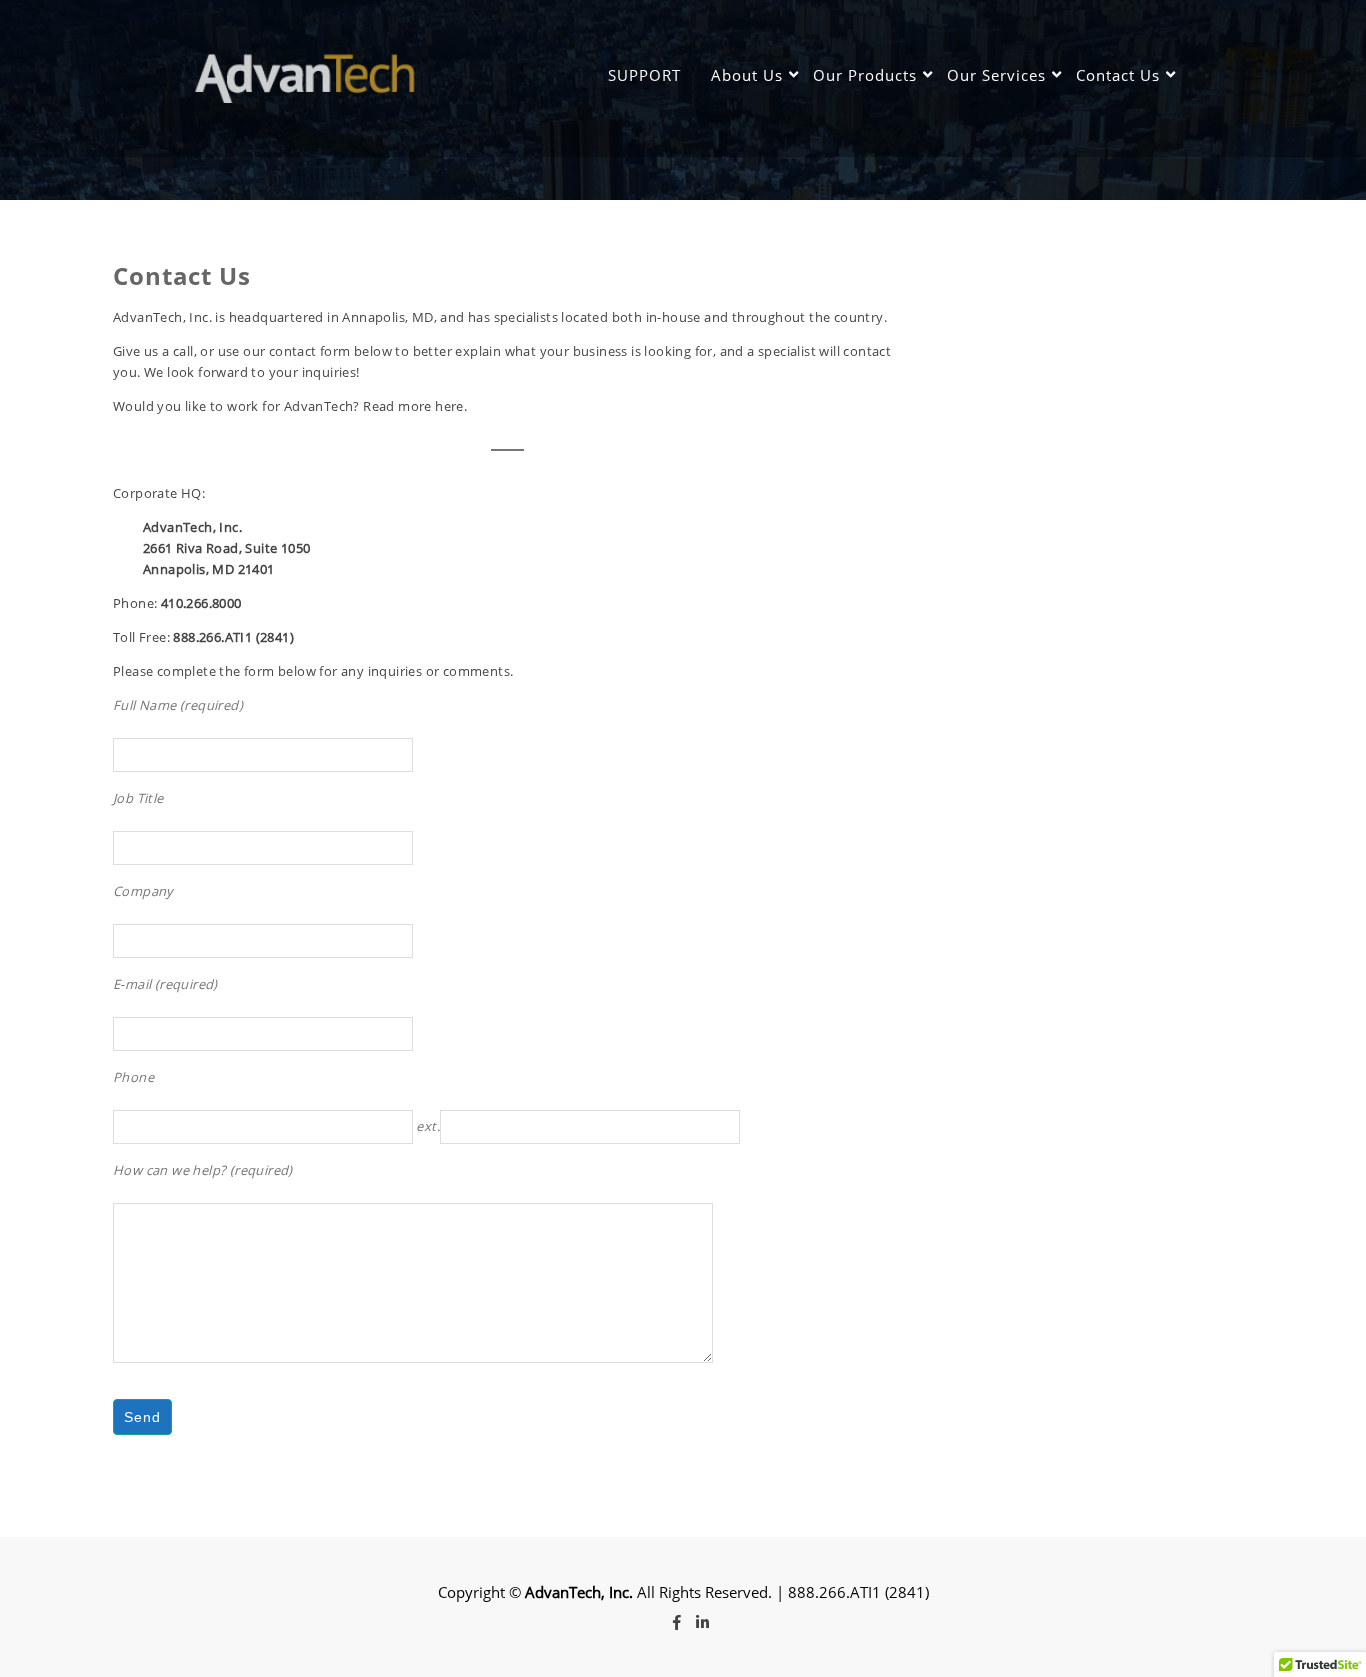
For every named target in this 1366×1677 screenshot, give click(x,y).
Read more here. (415, 406)
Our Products (865, 75)
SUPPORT (644, 75)
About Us (747, 75)
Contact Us (1118, 75)
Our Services (996, 75)
